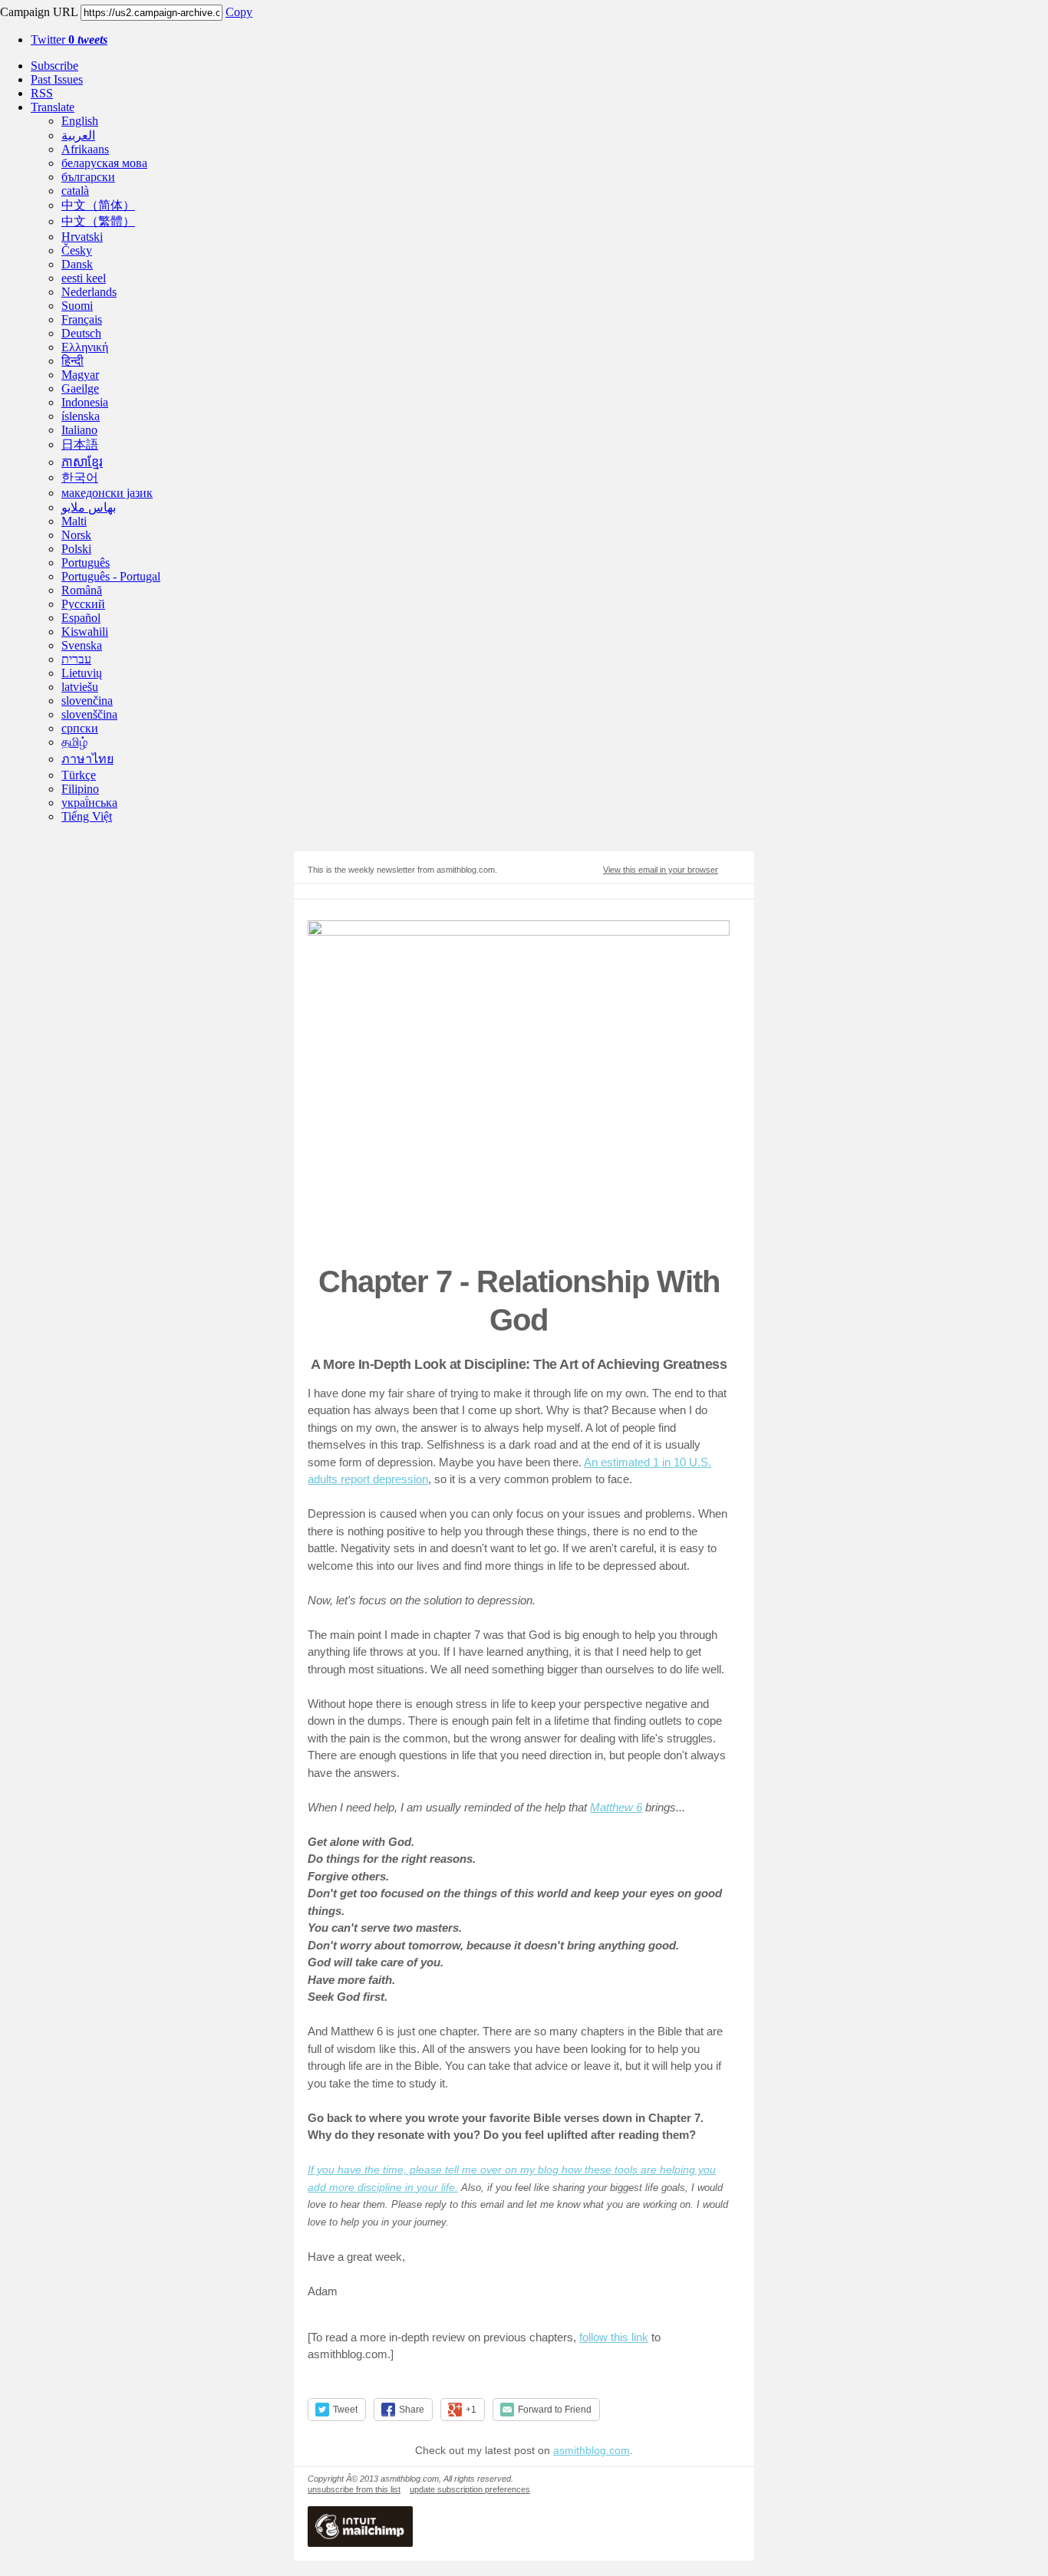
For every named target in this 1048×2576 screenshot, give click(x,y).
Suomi (77, 306)
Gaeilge (80, 388)
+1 (471, 2410)
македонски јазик (107, 493)
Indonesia (85, 402)
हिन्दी (73, 361)
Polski (76, 549)
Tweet (345, 2410)
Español (81, 618)
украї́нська (89, 803)
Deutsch (81, 333)
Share (412, 2410)
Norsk (76, 535)
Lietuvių (82, 673)
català (75, 191)
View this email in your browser (661, 870)
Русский (83, 604)
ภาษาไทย (87, 759)
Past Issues (57, 79)
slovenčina (87, 701)
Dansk (77, 264)
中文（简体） (98, 205)
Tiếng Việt (87, 816)
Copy (239, 12)
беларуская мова (104, 163)
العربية (78, 135)
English (80, 121)
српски (80, 728)
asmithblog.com (592, 2450)
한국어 (80, 477)
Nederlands (89, 292)
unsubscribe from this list (354, 2489)
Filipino (80, 789)
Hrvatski (82, 237)
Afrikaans (85, 149)
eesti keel (84, 278)
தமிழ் (74, 742)
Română (82, 590)
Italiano (79, 430)
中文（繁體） (98, 221)
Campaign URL (39, 12)
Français (82, 319)
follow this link (614, 2337)
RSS (42, 93)
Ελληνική (85, 347)
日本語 (80, 444)
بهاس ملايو (89, 507)
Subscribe (54, 66)
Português (86, 563)
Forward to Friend (555, 2410)
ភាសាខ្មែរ (82, 462)
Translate (53, 107)
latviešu (80, 687)
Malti (74, 521)
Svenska (82, 645)
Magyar (80, 375)
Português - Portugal (111, 576)
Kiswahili (85, 632)
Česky (77, 250)
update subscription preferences (470, 2489)
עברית (76, 659)
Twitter (69, 39)
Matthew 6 (616, 1807)
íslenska (81, 416)
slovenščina (89, 714)
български (88, 177)
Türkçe (79, 775)
